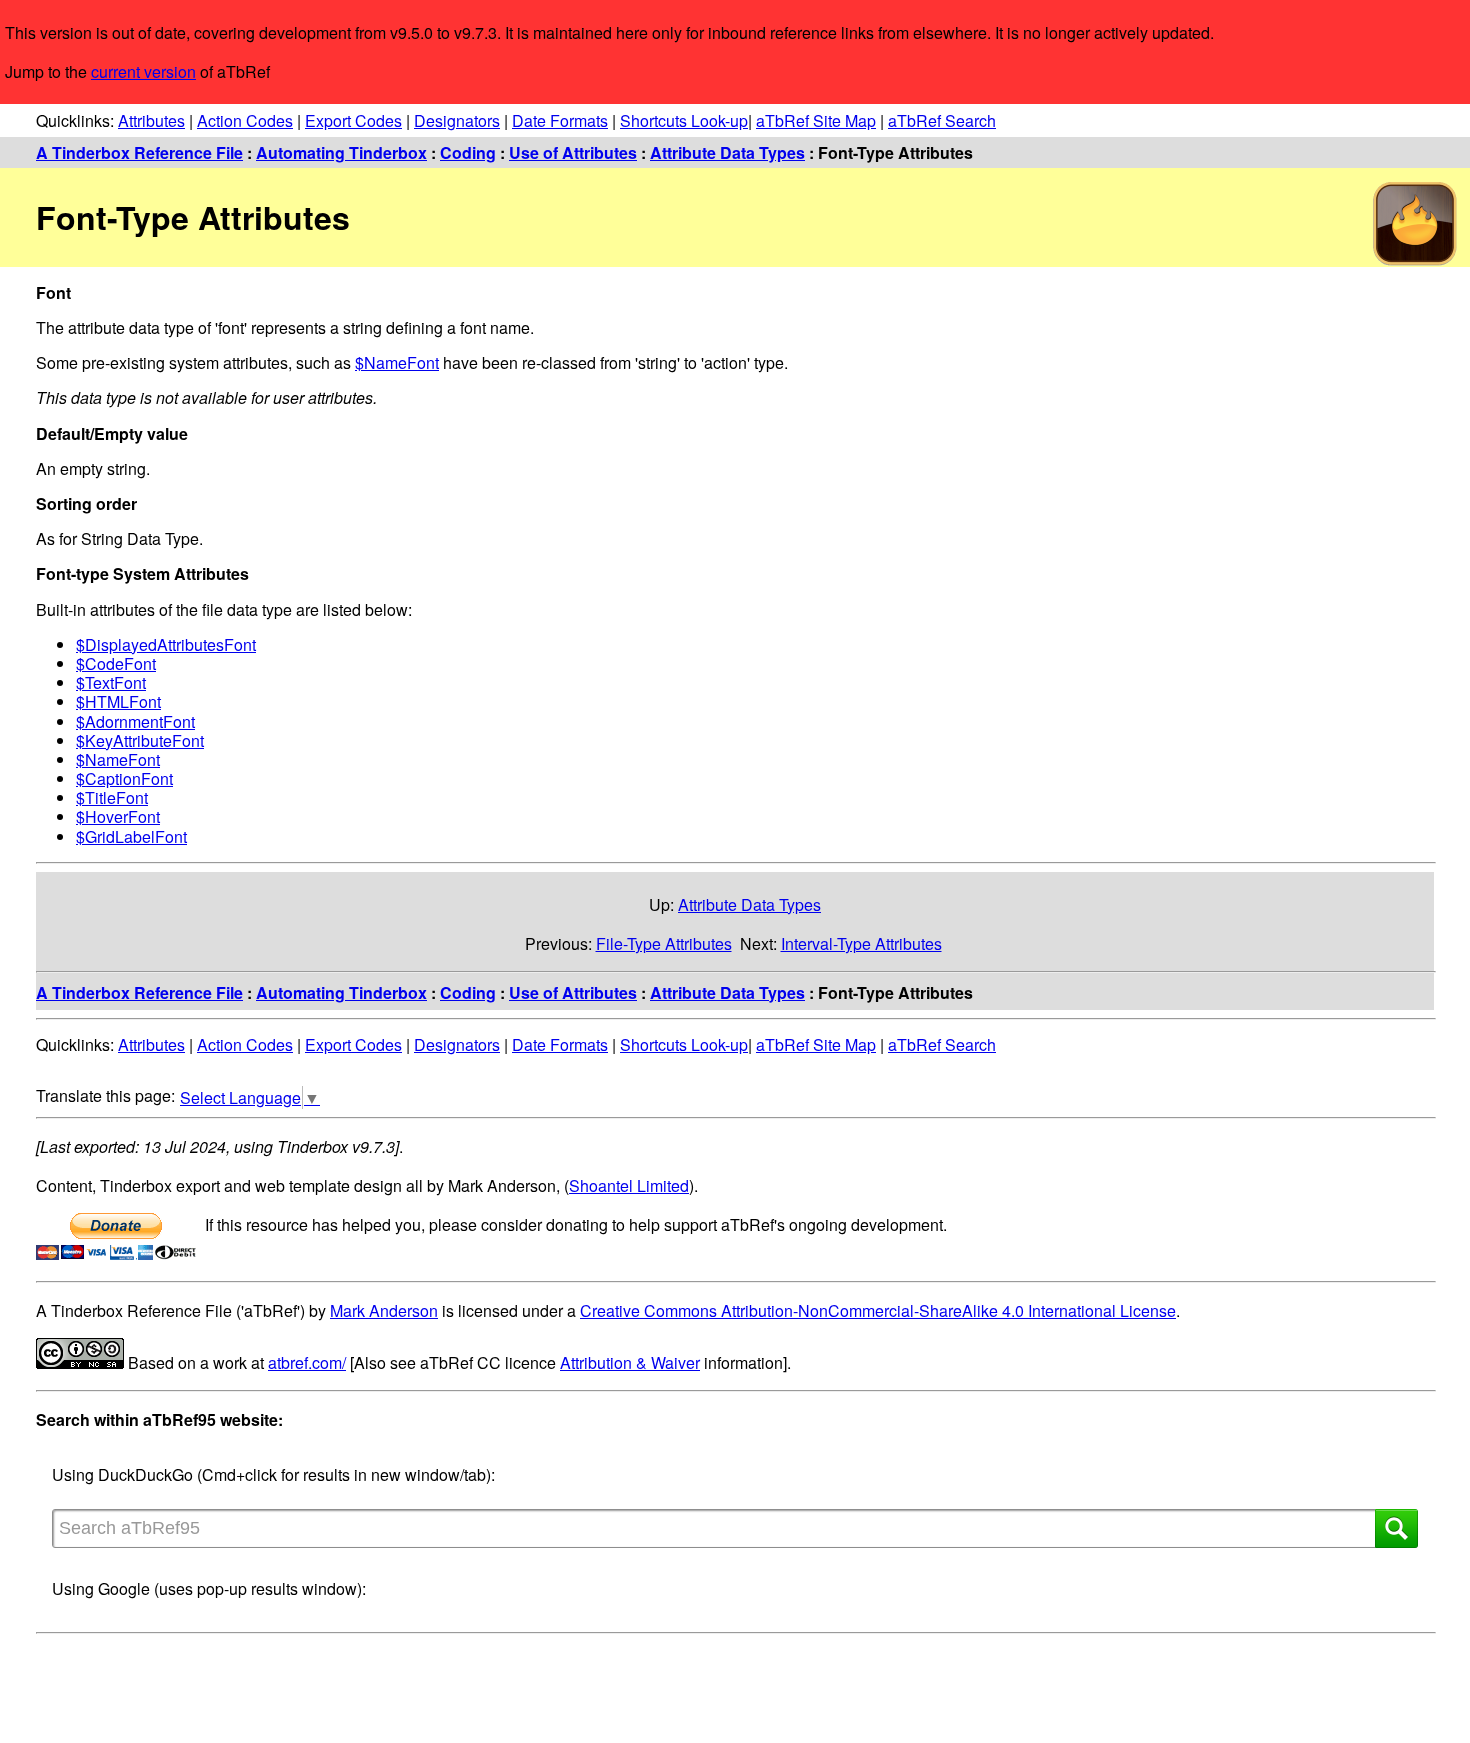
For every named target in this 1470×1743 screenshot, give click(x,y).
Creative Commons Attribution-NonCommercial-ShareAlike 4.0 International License (878, 1310)
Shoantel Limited (629, 1185)
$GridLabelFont (131, 836)
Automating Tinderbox (341, 152)
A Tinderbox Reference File (139, 152)
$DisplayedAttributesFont (166, 644)
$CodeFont (116, 663)
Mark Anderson (384, 1310)
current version (143, 71)
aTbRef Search (942, 120)
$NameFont (397, 362)
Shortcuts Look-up (684, 120)
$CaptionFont (124, 778)
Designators (457, 120)
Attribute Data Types (727, 152)
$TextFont (111, 682)
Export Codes (353, 120)
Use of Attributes (573, 152)
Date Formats (560, 120)
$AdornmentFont (135, 721)
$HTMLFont (118, 701)
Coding (468, 152)
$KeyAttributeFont (140, 740)
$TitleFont (112, 797)
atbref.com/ (307, 1362)
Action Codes (245, 120)
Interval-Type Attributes (861, 943)
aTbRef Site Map (816, 120)
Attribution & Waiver (630, 1362)
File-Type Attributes (664, 943)
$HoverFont (118, 816)
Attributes (151, 120)
